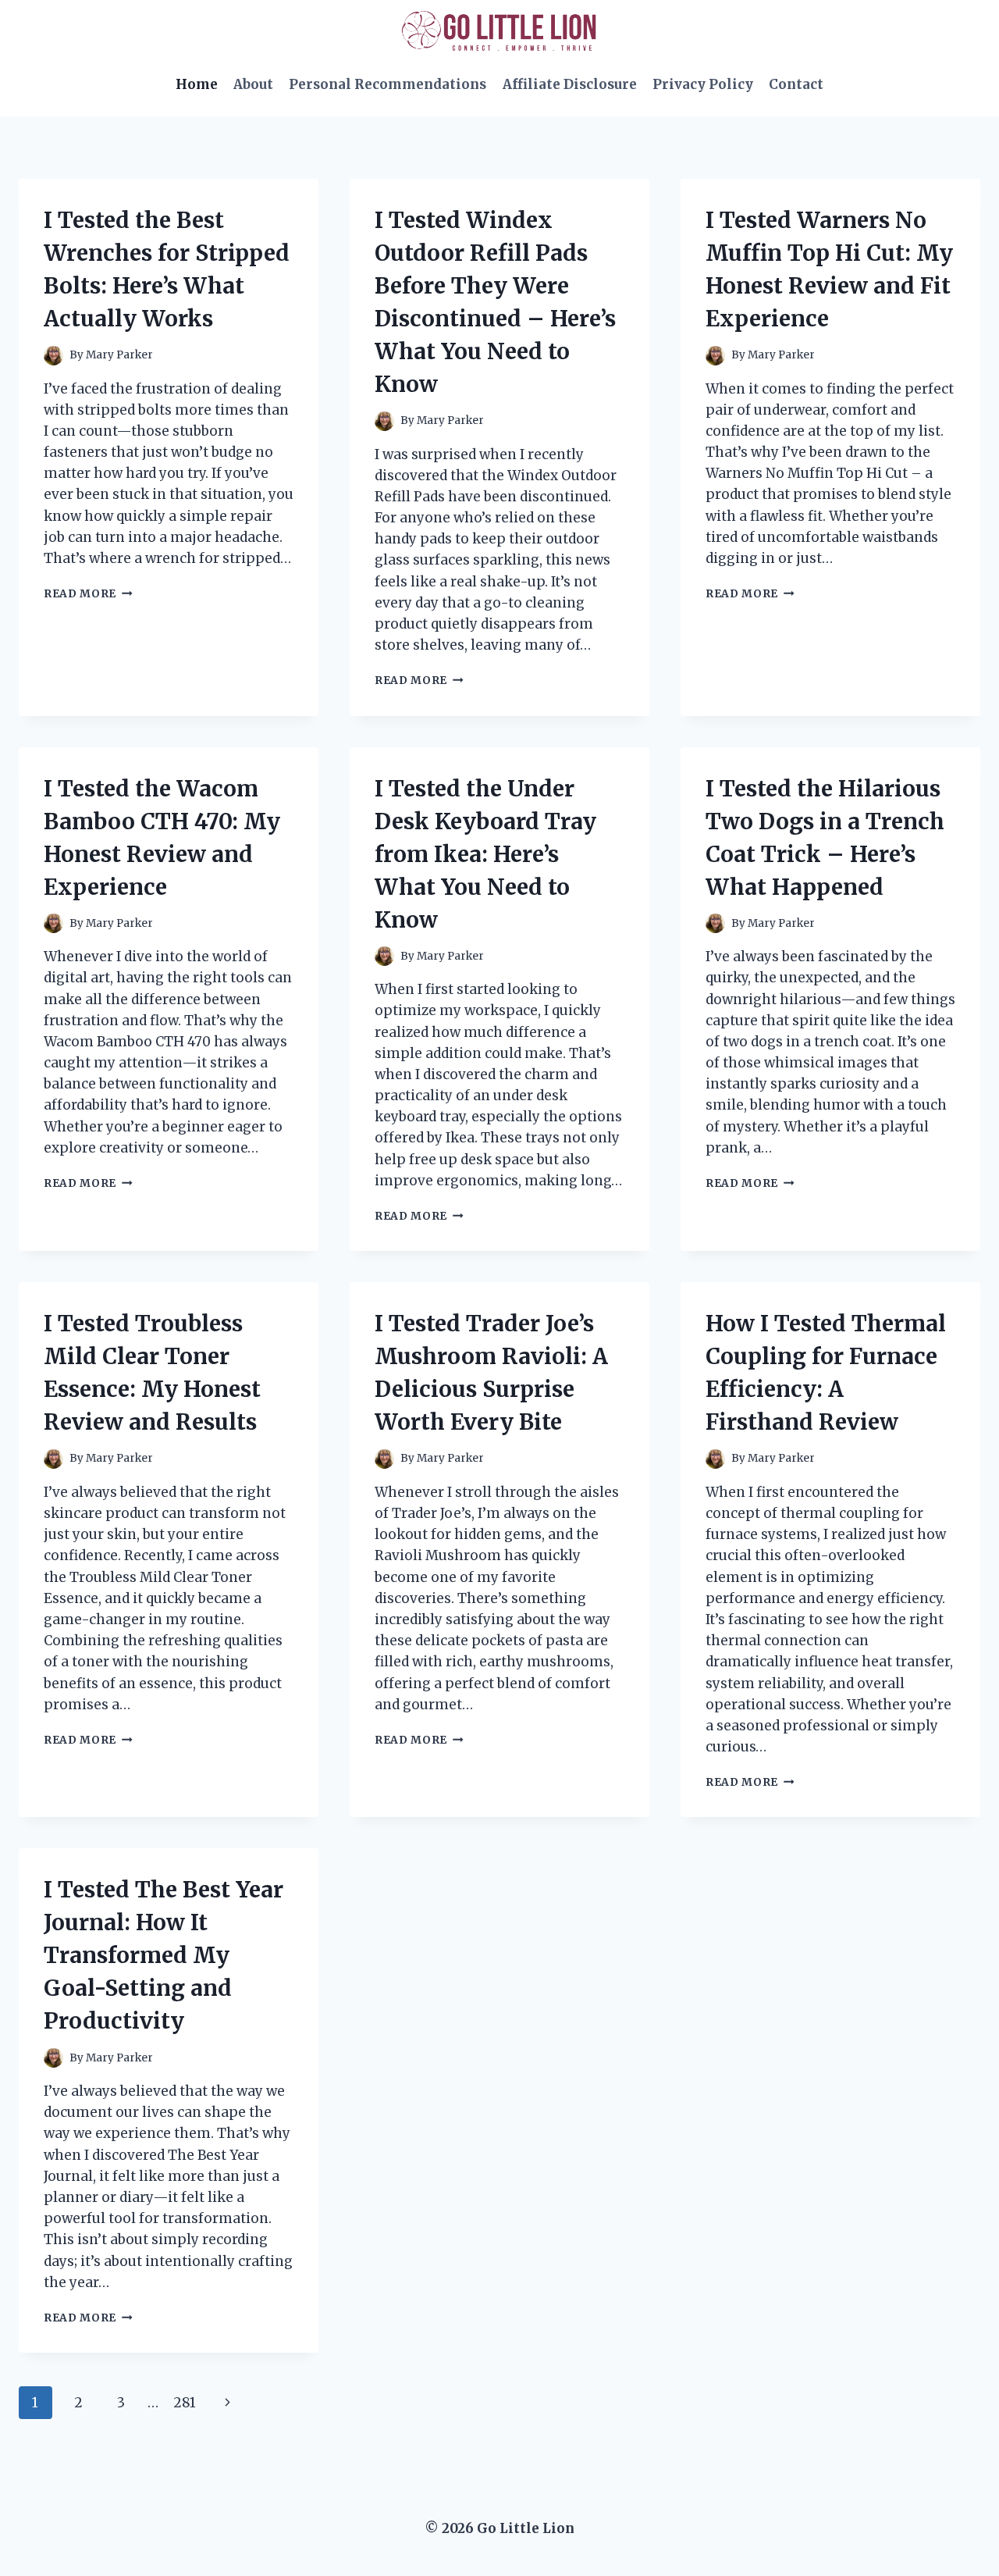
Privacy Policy (703, 84)
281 (185, 2403)
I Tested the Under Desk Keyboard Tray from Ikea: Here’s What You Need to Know (485, 854)
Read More (88, 594)
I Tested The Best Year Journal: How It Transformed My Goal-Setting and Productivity (164, 1955)
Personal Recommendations (388, 84)
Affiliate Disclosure (570, 84)
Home (197, 84)
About (253, 84)
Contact (796, 84)
